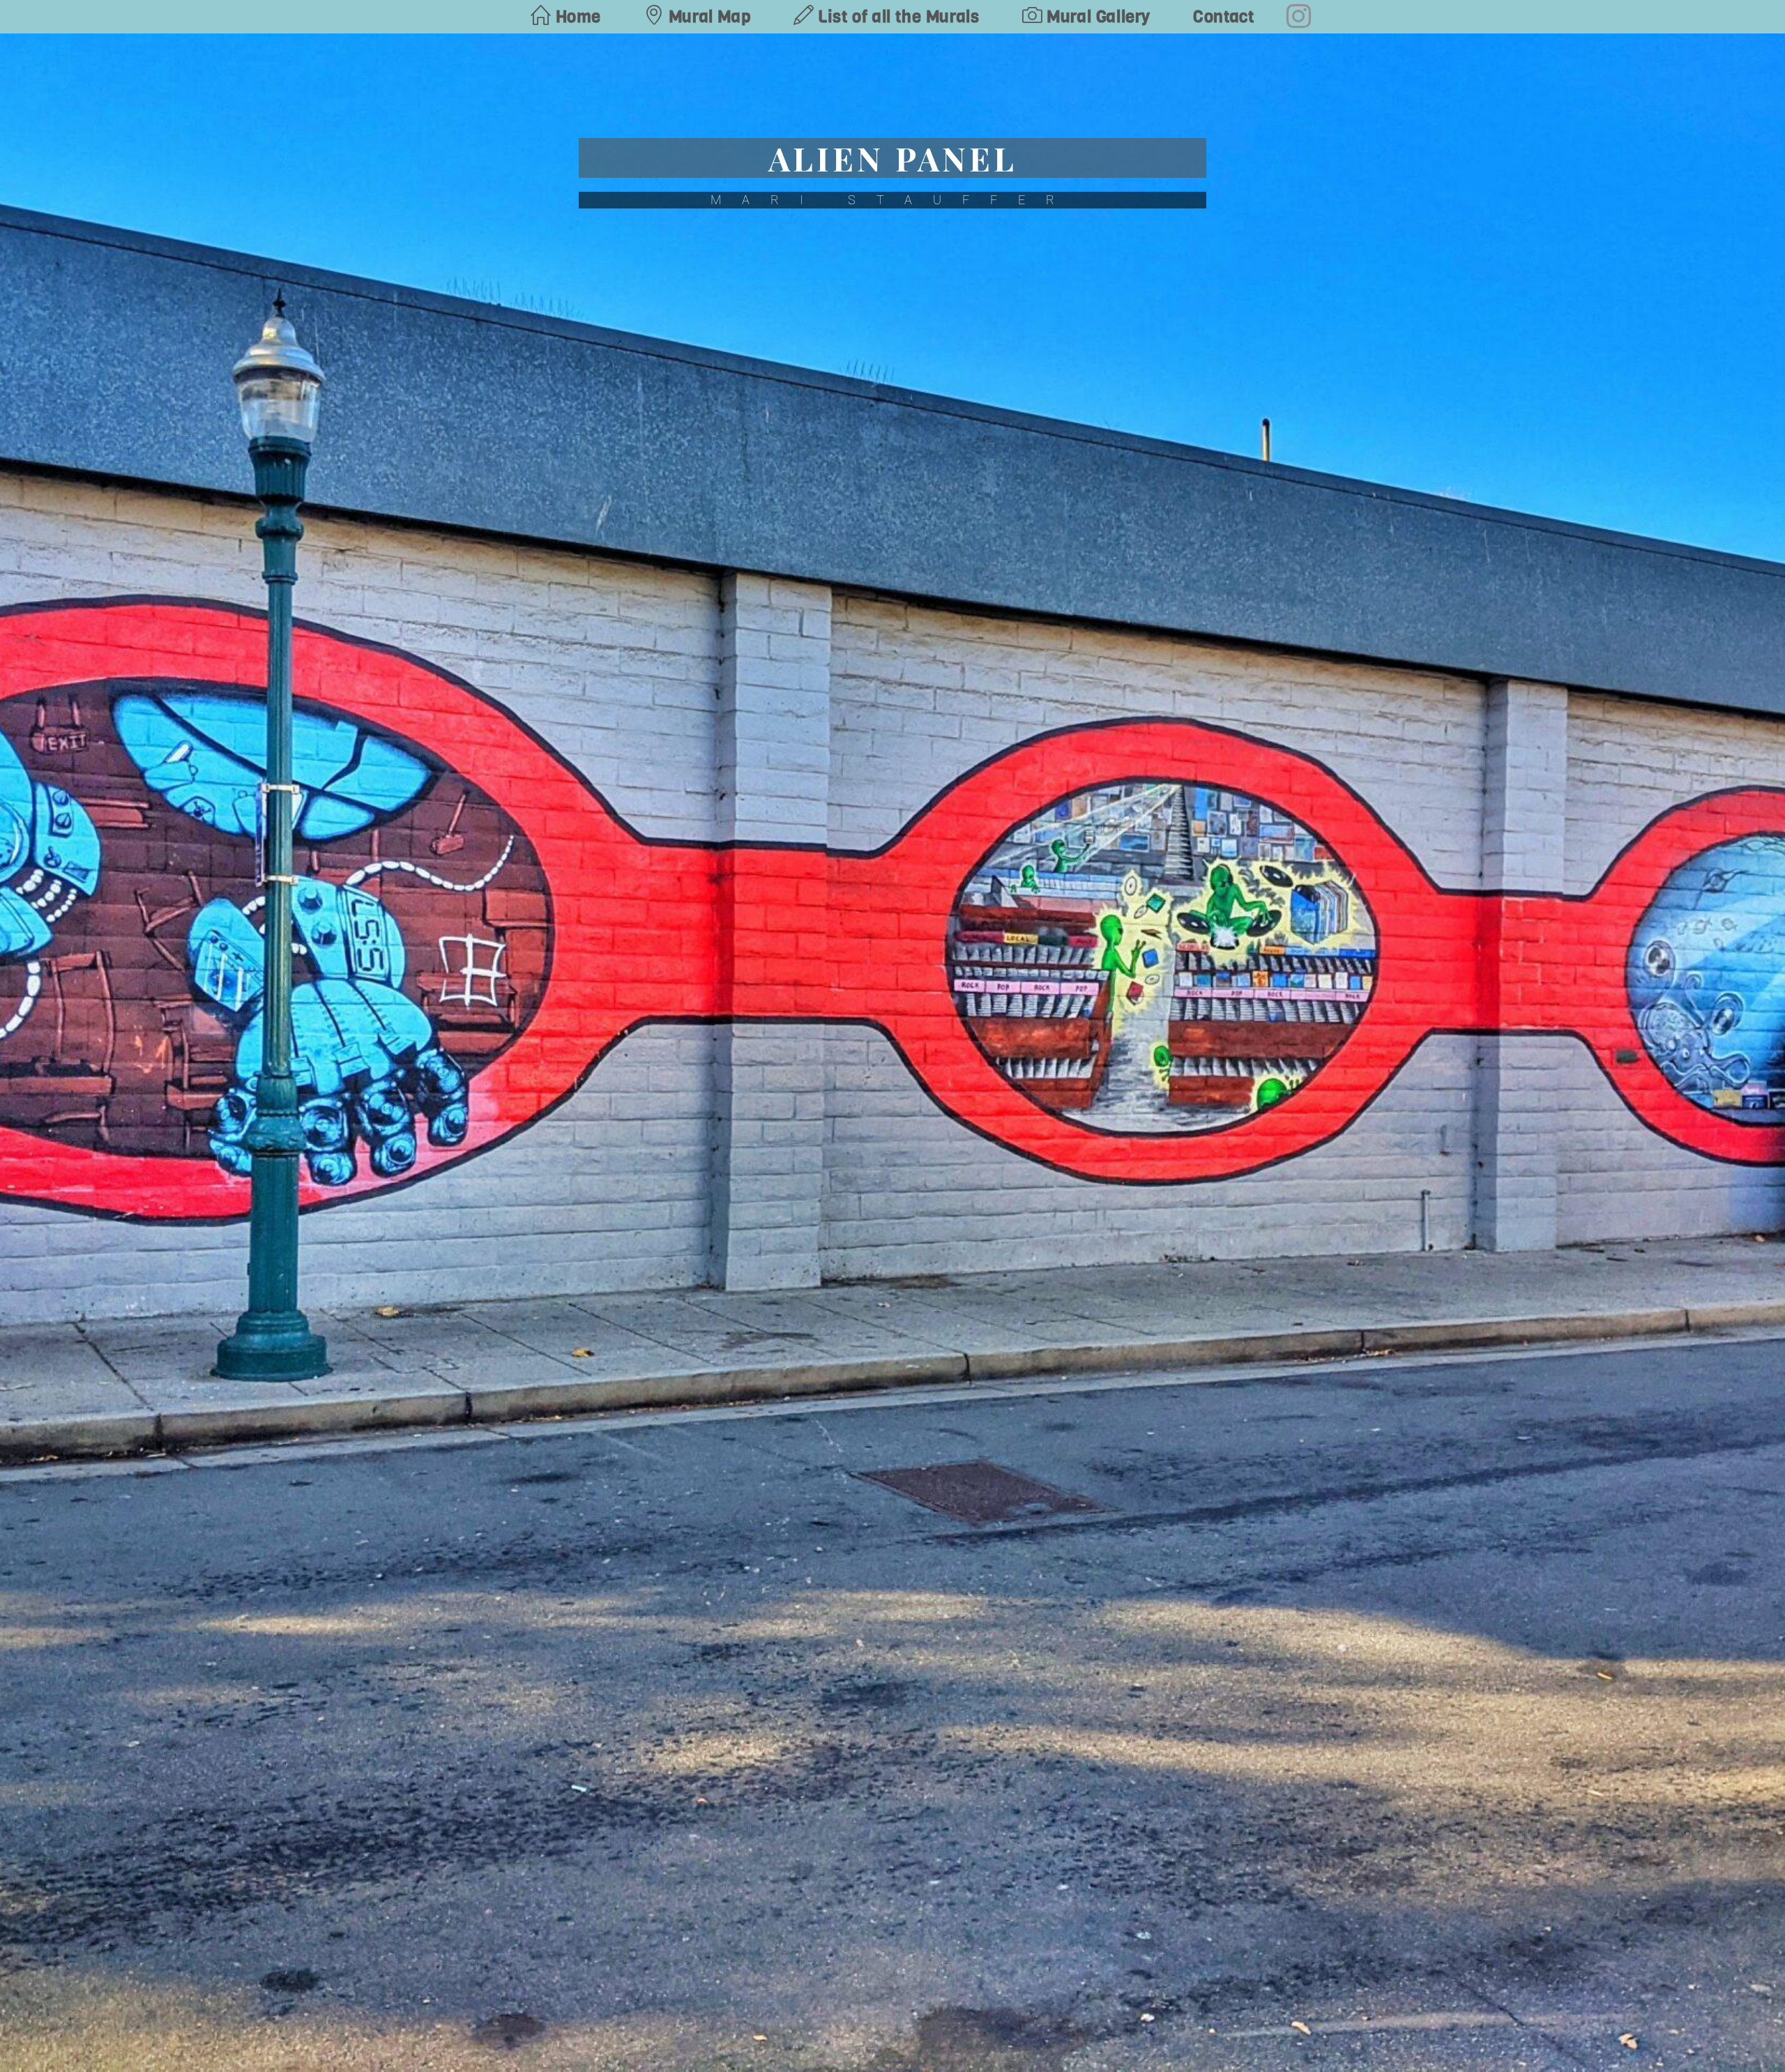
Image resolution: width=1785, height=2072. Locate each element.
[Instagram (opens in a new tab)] (1299, 16)
